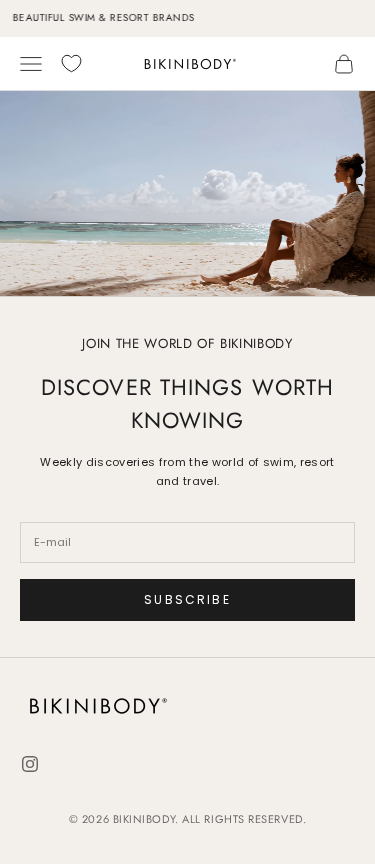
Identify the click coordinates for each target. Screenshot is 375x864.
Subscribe (187, 599)
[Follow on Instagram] (30, 764)
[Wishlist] (71, 63)
